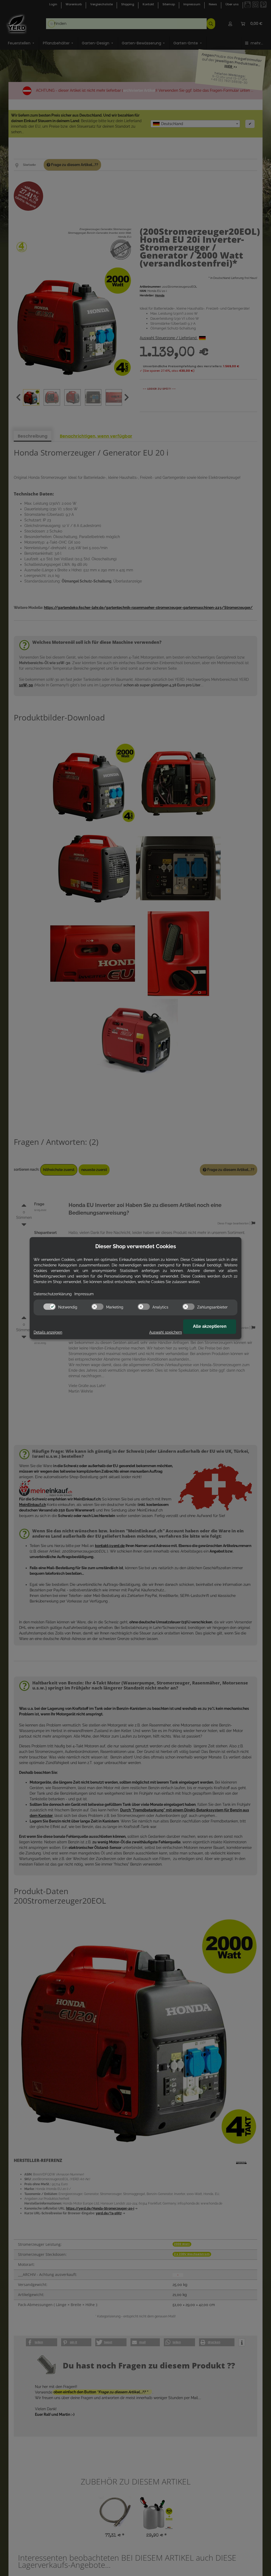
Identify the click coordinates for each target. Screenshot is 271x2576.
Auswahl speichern (166, 1332)
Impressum (84, 1294)
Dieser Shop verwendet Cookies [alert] (136, 1246)
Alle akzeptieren (210, 1326)
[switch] (49, 1307)
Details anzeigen (48, 1332)
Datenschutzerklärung (53, 1294)
